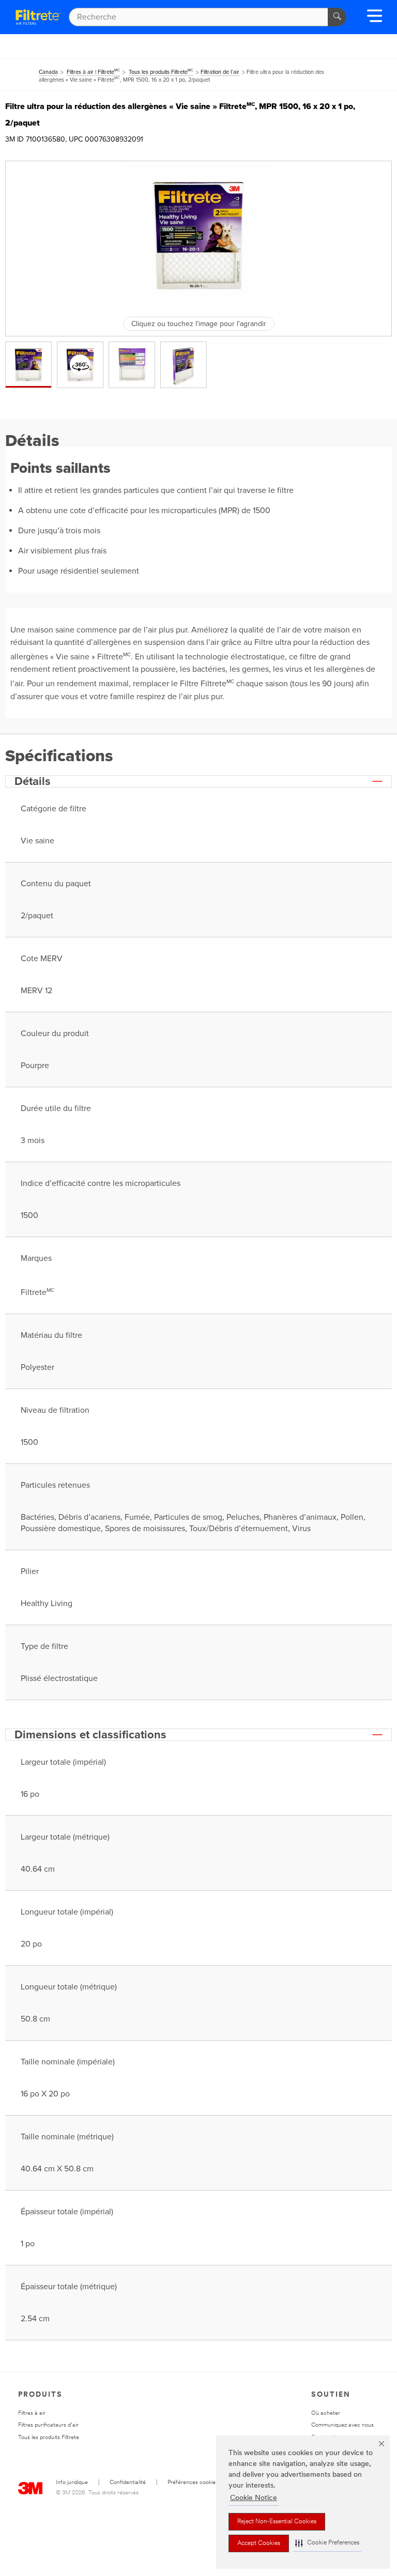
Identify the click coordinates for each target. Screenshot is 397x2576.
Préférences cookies (193, 2483)
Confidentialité (128, 2483)
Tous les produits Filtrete (49, 2438)
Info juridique (72, 2483)
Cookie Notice (254, 2498)
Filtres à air (32, 2413)
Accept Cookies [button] (259, 2543)
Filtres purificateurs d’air (48, 2425)
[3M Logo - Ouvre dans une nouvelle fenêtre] (38, 17)
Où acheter (326, 2413)
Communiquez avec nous (342, 2425)
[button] (327, 2543)
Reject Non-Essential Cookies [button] (277, 2522)
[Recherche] (337, 17)
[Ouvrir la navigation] (375, 19)
